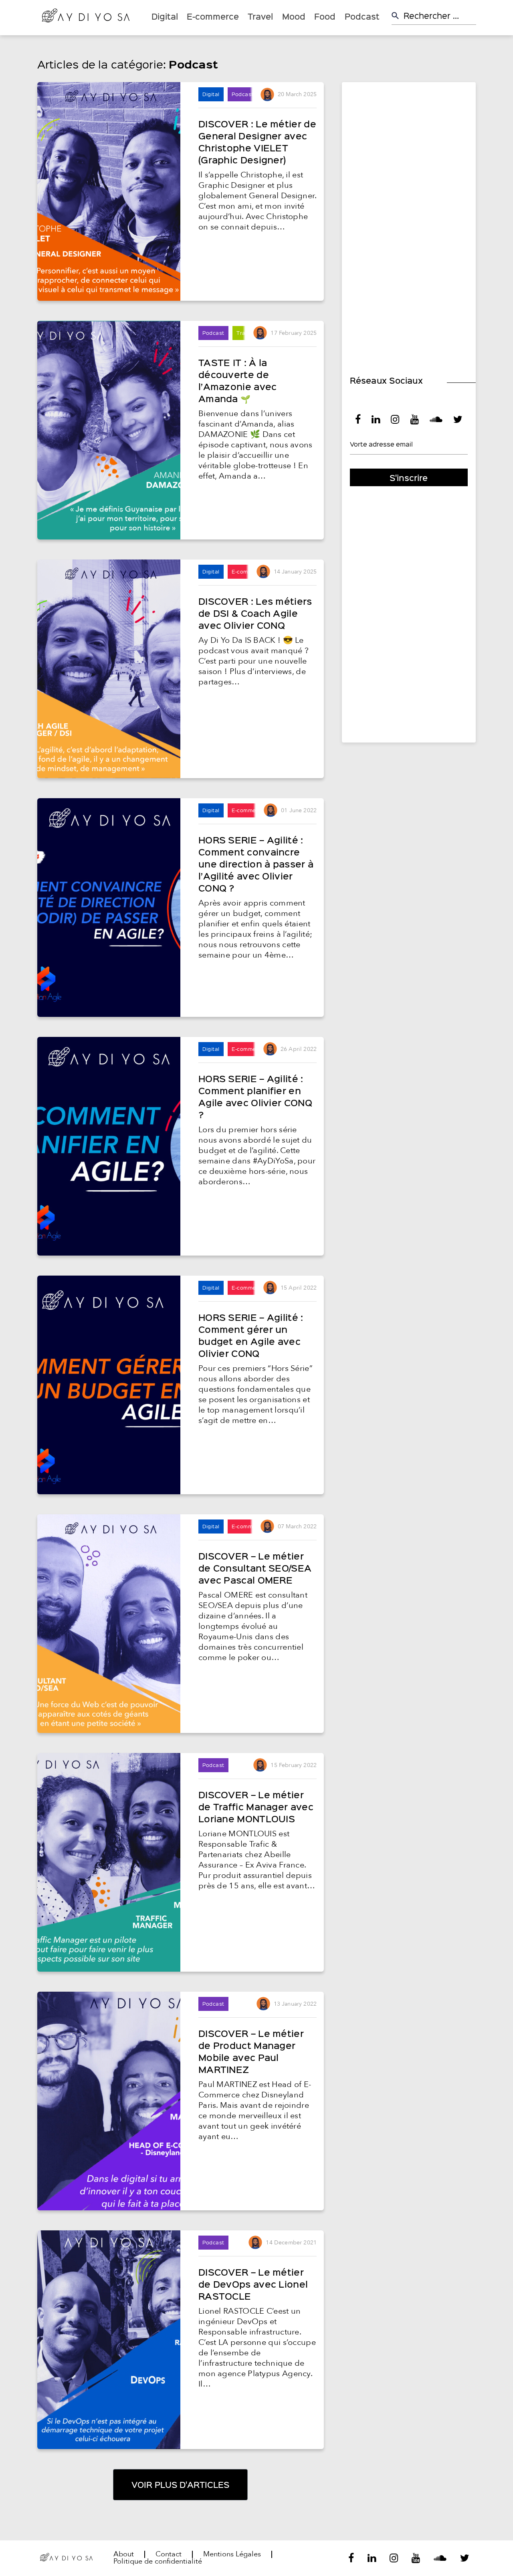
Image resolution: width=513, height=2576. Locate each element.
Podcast (362, 16)
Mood (294, 16)
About (124, 2554)
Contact (169, 2554)
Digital (165, 16)
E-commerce (213, 16)
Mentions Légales (232, 2554)
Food (325, 16)
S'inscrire (409, 478)
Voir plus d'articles (180, 2484)
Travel (260, 16)
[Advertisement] (409, 210)
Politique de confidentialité (158, 2562)
